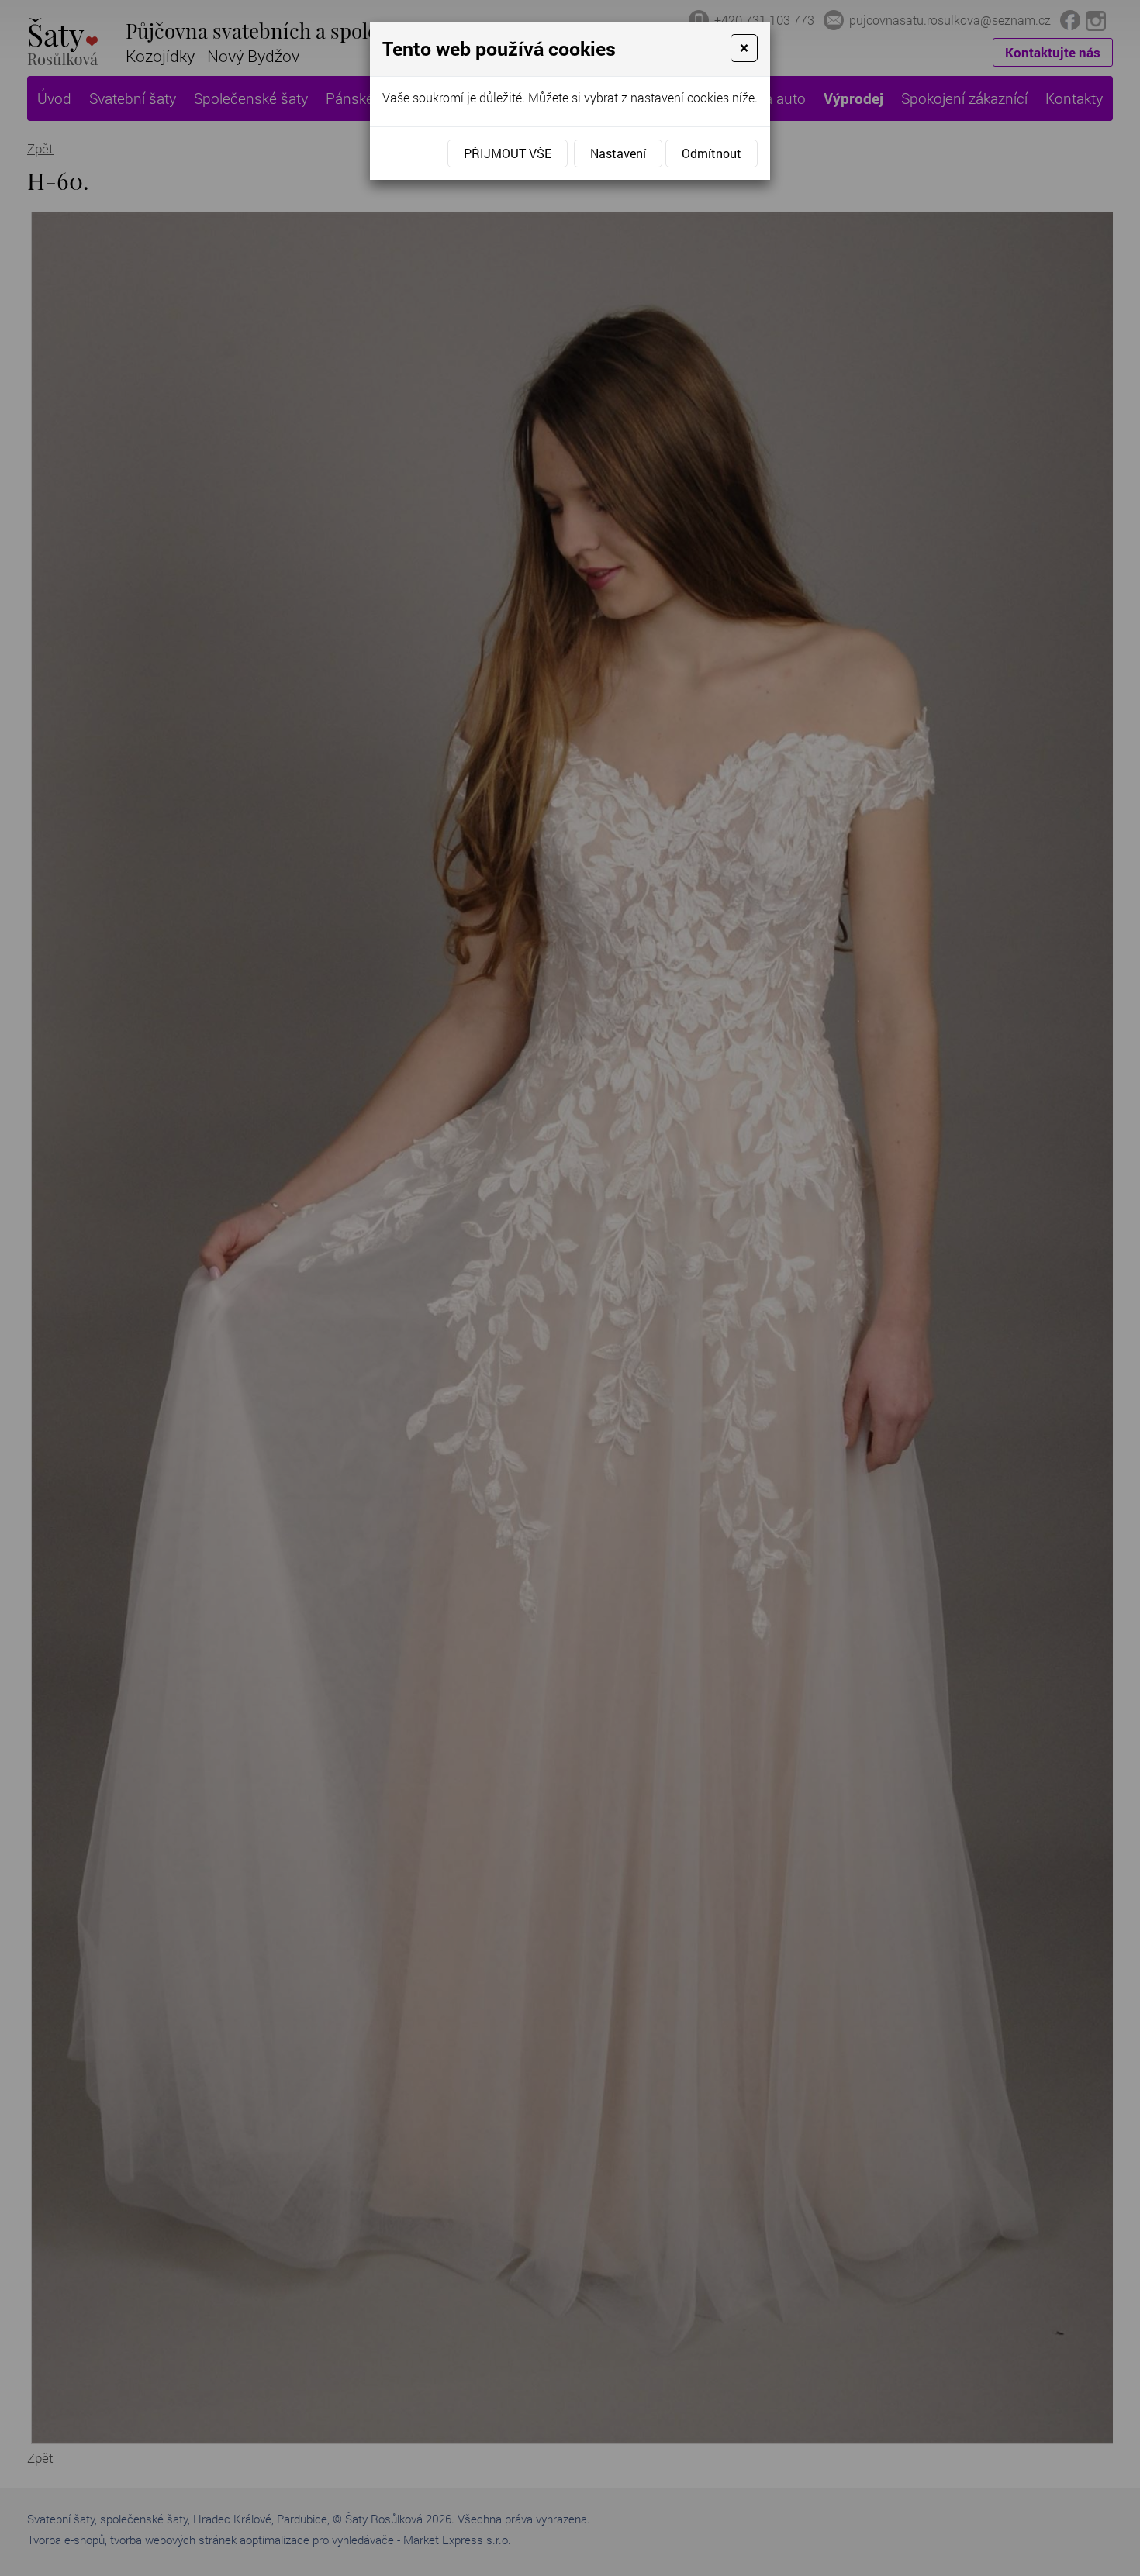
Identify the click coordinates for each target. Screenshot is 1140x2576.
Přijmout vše (508, 153)
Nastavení (618, 153)
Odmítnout (712, 153)
